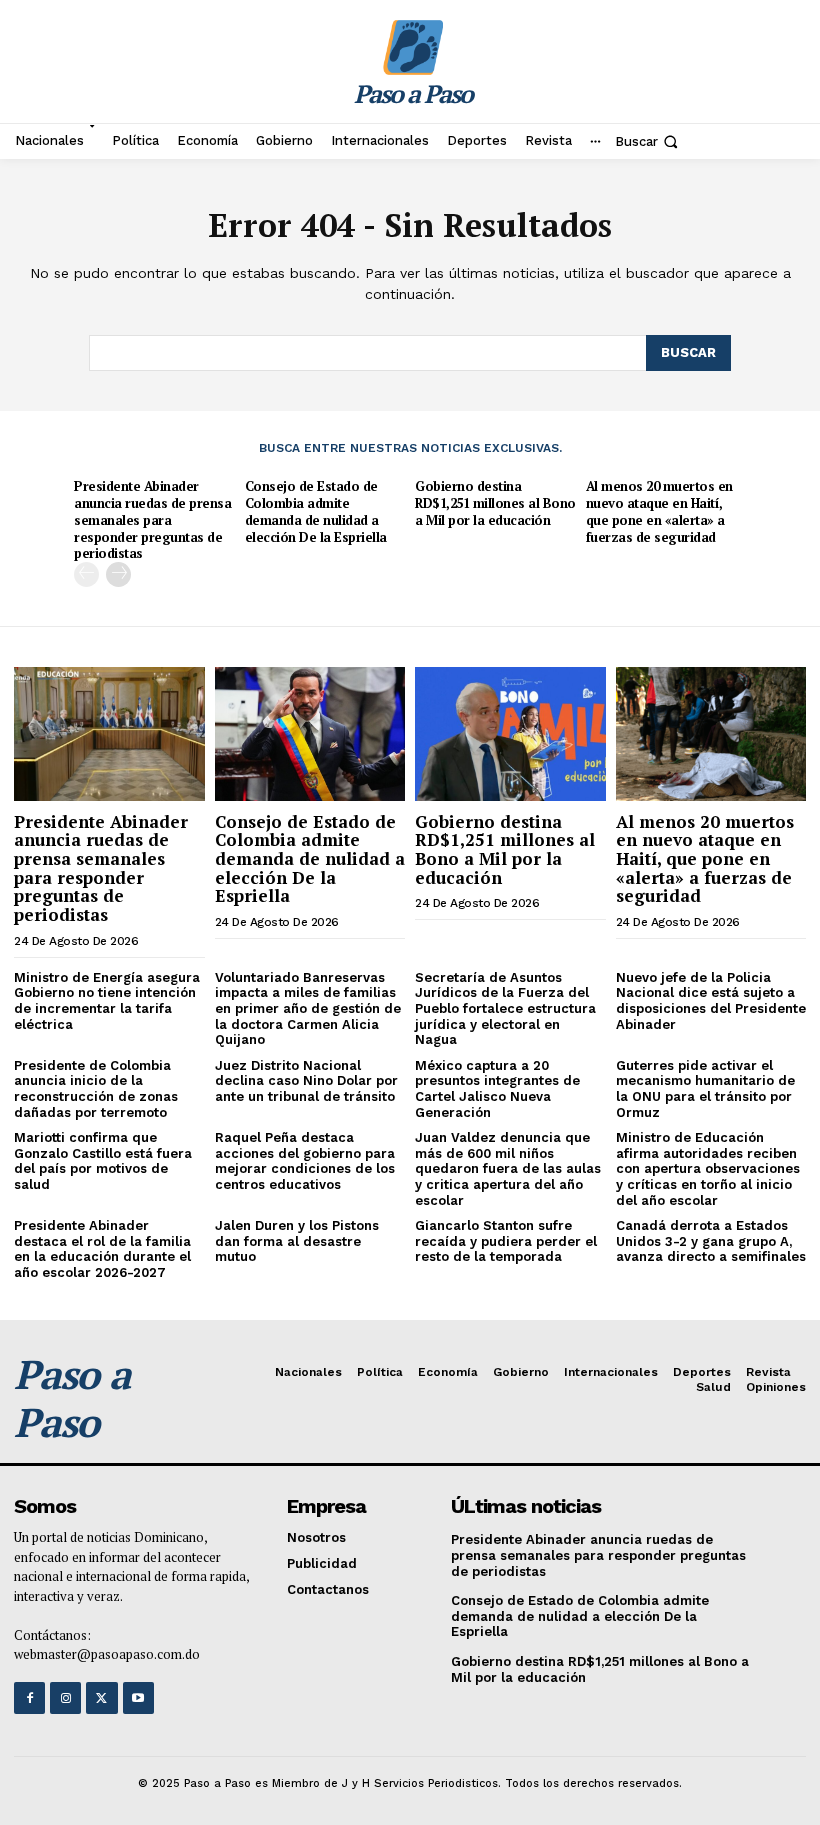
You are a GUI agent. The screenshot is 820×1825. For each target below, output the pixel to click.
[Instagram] (65, 1697)
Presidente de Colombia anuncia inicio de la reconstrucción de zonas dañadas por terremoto (96, 1089)
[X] (101, 1697)
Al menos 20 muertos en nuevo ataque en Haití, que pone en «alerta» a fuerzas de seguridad (659, 511)
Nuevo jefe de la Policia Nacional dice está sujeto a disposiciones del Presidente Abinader (711, 1001)
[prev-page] (86, 574)
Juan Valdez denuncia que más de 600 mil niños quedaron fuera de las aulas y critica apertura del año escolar (508, 1168)
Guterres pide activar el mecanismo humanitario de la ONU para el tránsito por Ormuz (705, 1089)
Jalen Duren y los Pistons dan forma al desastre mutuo (297, 1241)
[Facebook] (29, 1697)
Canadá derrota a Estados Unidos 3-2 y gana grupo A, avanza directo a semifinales (711, 1241)
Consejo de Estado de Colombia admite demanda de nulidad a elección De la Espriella (316, 511)
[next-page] (118, 574)
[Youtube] (138, 1697)
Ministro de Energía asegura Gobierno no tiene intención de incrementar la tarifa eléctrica (107, 1001)
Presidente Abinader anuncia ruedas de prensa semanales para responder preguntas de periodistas (152, 520)
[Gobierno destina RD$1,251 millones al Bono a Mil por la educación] (510, 733)
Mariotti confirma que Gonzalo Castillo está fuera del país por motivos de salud (103, 1161)
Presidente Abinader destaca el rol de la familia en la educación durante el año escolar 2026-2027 (102, 1249)
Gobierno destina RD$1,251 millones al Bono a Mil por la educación (495, 503)
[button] (648, 141)
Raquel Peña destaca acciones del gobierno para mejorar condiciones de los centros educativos (305, 1161)
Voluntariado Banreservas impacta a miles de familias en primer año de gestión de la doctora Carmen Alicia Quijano (308, 1008)
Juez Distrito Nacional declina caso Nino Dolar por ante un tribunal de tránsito (306, 1081)
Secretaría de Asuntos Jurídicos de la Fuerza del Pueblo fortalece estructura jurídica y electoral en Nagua (505, 1008)
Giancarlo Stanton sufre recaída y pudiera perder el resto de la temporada (506, 1241)
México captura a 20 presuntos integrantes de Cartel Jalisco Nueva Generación (497, 1089)
